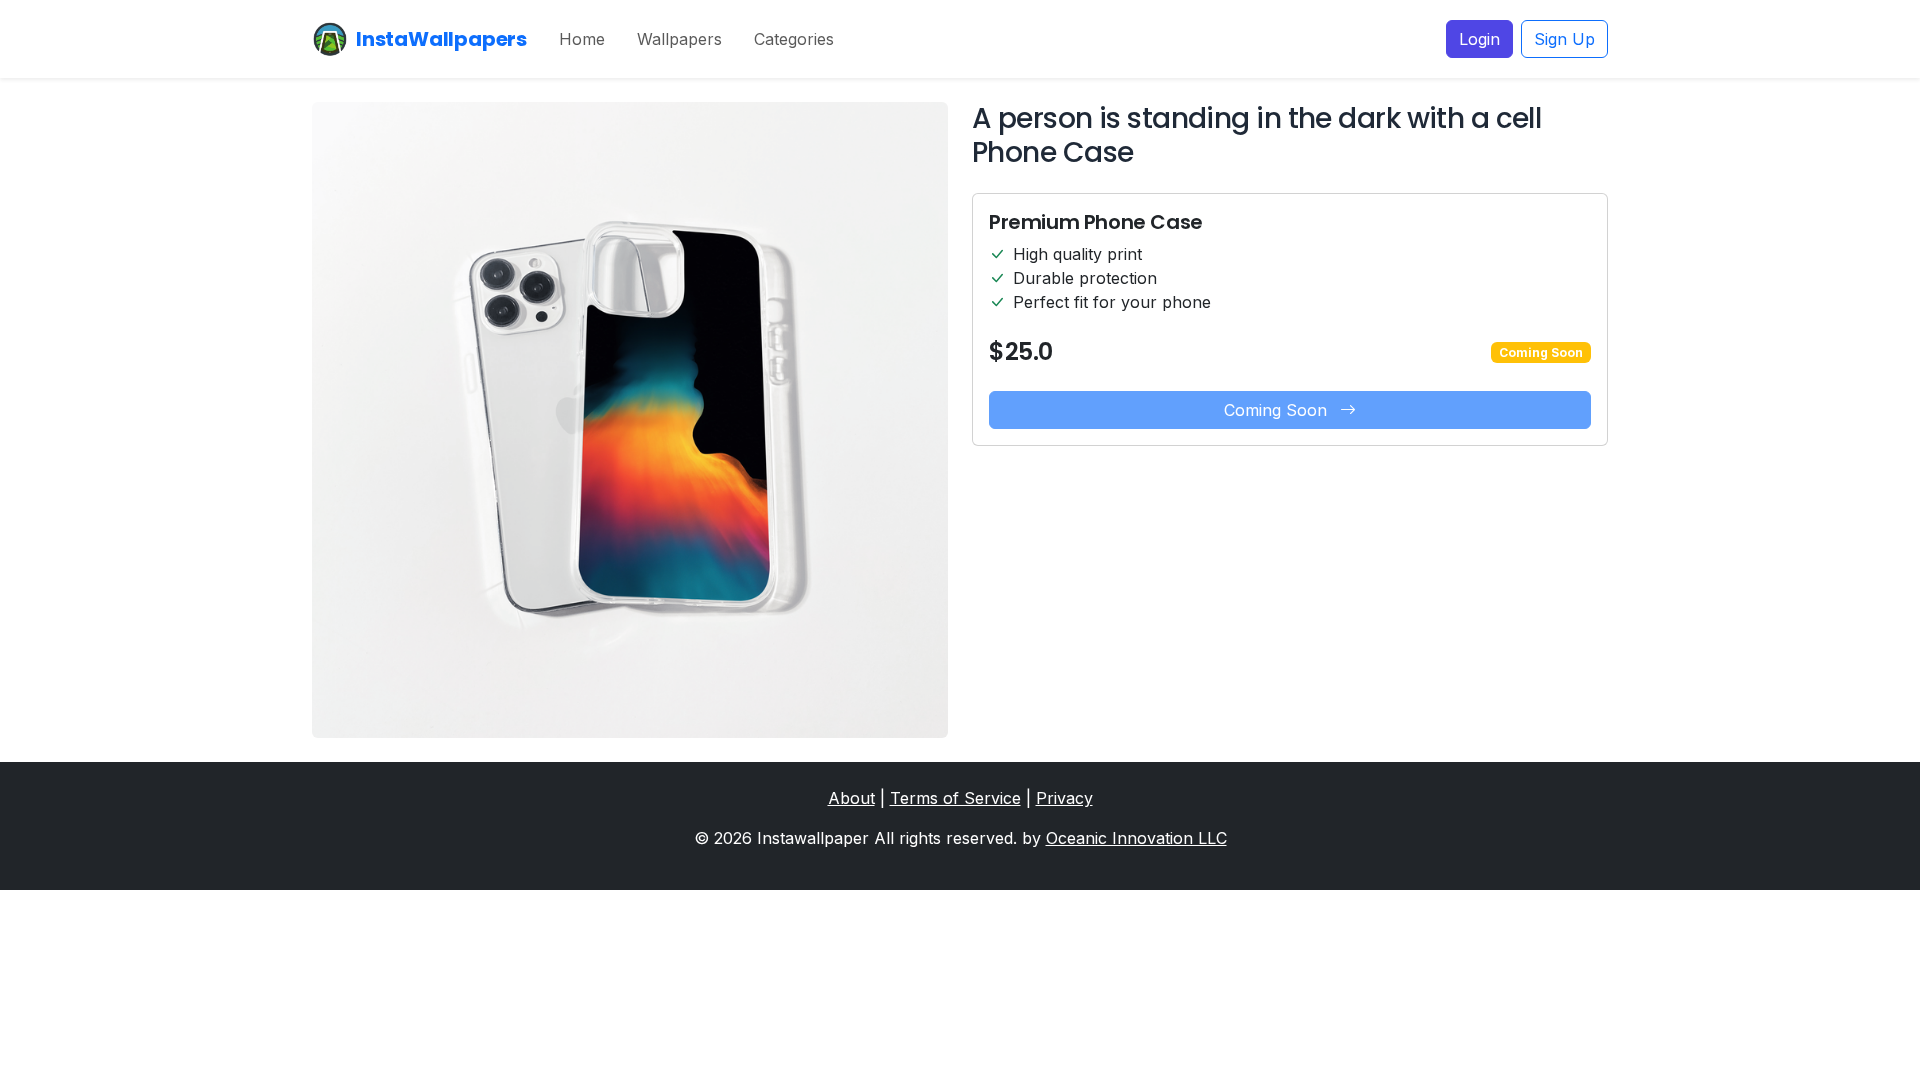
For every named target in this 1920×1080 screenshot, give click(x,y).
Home (582, 39)
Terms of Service (955, 798)
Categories (794, 39)
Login (1479, 39)
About (851, 798)
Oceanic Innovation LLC (1136, 838)
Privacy (1064, 798)
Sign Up (1564, 39)
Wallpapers (679, 39)
